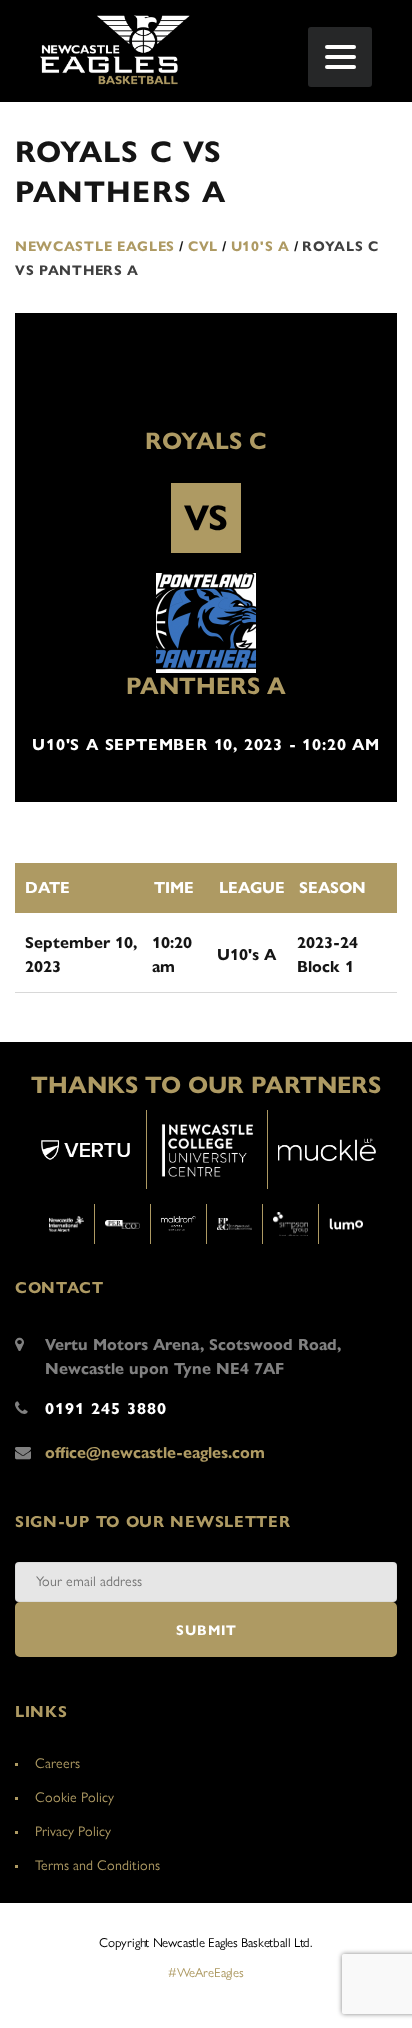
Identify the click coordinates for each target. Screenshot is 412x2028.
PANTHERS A (206, 686)
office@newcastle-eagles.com (155, 1452)
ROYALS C (206, 441)
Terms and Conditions (97, 1865)
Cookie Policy (74, 1797)
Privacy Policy (73, 1831)
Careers (57, 1763)
